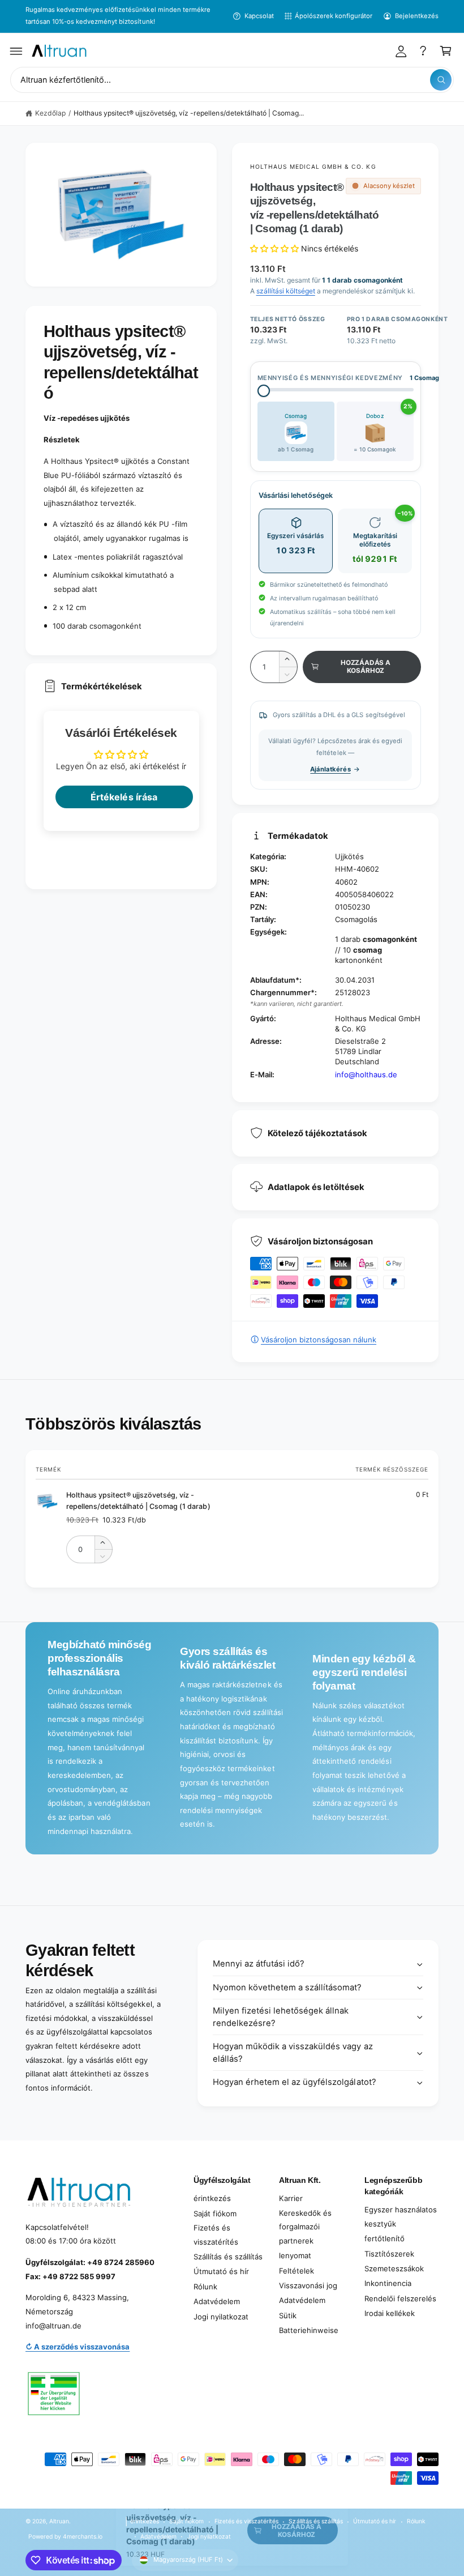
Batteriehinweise (309, 2330)
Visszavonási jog (308, 2285)
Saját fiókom (215, 2214)
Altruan (59, 2521)
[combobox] (232, 80)
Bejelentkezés (417, 16)
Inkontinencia (388, 2283)
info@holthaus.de (366, 1074)
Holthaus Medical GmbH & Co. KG (313, 167)
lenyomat (295, 2255)
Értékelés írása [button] (124, 797)
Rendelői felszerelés (400, 2298)
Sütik (288, 2315)
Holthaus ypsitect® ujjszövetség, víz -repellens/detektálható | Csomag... (189, 113)
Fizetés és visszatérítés (216, 2235)
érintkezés (212, 2198)
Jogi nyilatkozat (221, 2317)
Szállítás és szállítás (228, 2257)
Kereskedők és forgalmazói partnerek (305, 2227)
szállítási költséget (286, 291)
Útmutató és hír (221, 2271)
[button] (16, 51)
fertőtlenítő (384, 2238)
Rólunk (205, 2287)
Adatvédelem (217, 2301)
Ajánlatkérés (330, 769)
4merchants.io (83, 2536)
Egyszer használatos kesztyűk (401, 2217)
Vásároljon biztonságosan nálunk (319, 1340)
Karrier (291, 2198)
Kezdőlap (50, 113)
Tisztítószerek (389, 2254)
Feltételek (297, 2271)
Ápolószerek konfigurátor (334, 16)
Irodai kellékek (390, 2313)
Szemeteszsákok (394, 2268)
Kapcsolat (259, 16)
